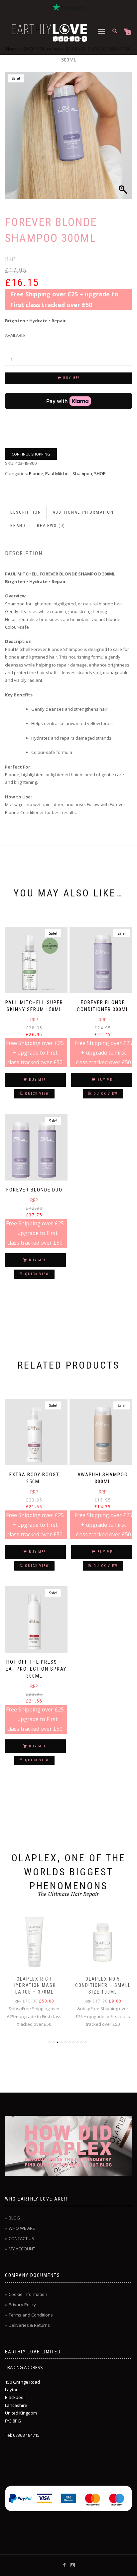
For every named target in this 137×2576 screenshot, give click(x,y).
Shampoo (82, 473)
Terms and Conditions (31, 2315)
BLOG (14, 2218)
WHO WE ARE (22, 2228)
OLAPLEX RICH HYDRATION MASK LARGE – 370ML (34, 1985)
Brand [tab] (18, 525)
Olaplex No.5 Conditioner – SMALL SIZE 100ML (103, 1985)
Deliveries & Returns (29, 2325)
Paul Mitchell (58, 473)
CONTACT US (21, 2238)
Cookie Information (28, 2294)
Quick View (37, 1094)
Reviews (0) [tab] (51, 525)
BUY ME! (71, 378)
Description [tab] (26, 512)
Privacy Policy (22, 2305)
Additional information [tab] (83, 512)
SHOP (100, 473)
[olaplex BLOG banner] (68, 2146)
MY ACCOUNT (22, 2249)
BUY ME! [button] (37, 1080)
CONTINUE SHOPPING (31, 454)
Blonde (36, 473)
